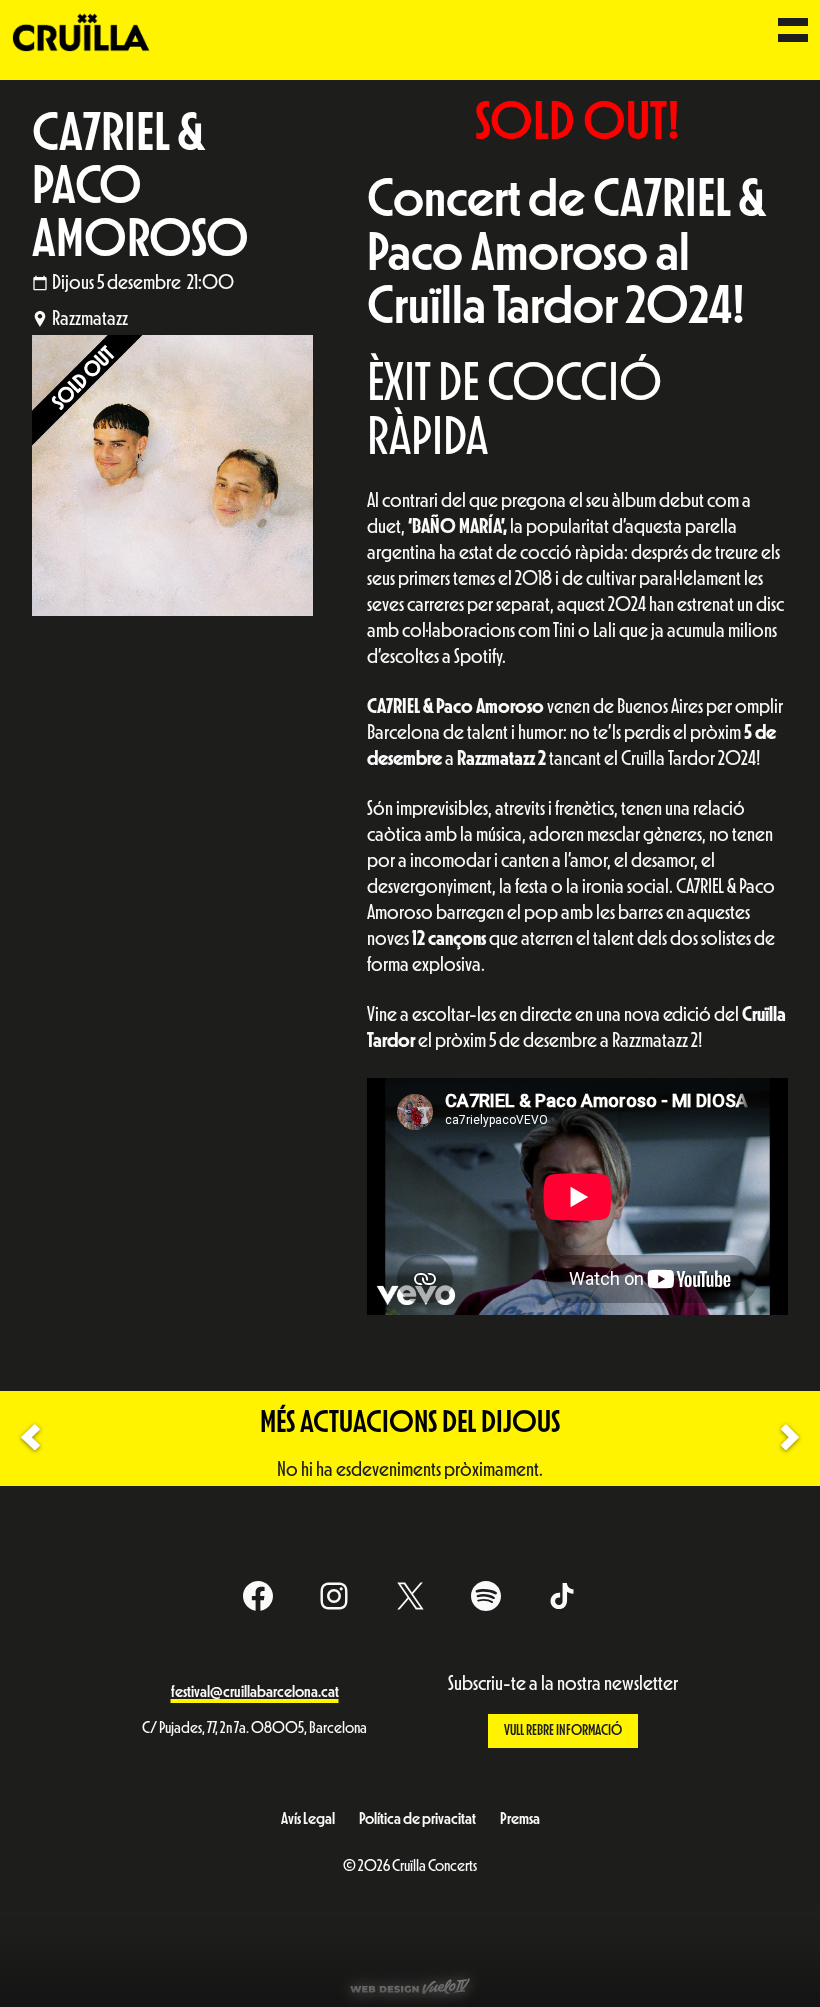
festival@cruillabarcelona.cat (255, 1692)
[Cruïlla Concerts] (82, 31)
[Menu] (793, 32)
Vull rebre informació (563, 1730)
